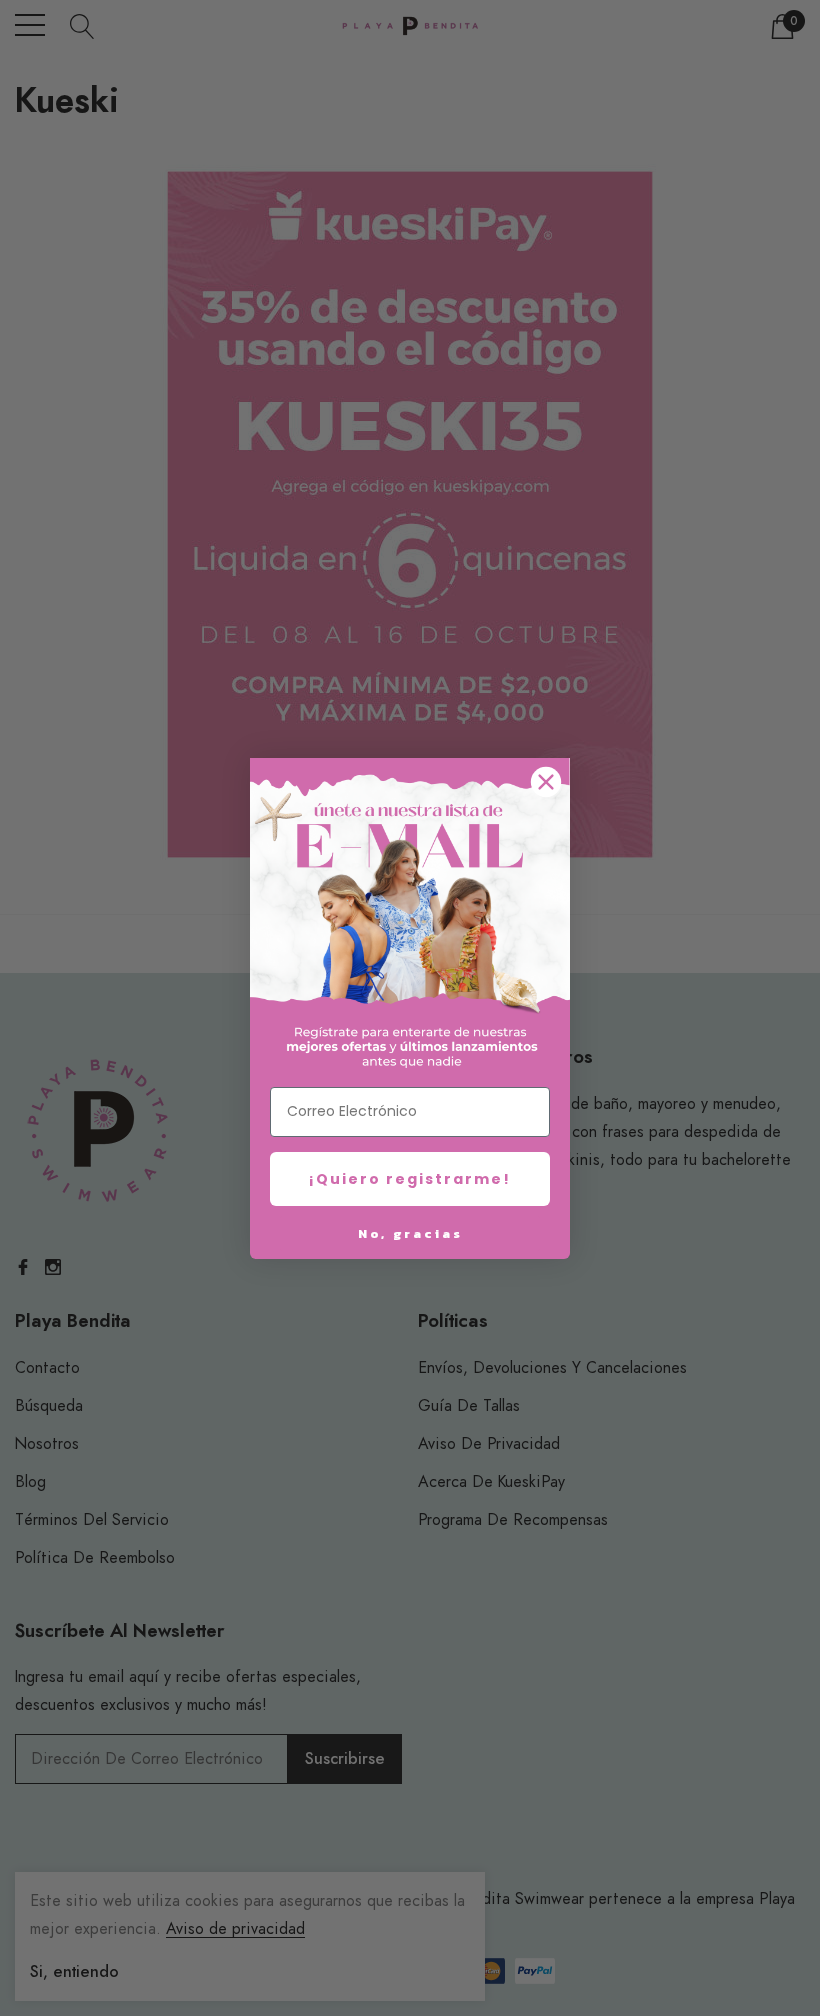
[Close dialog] (546, 782)
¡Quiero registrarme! (410, 1179)
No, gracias (410, 1233)
